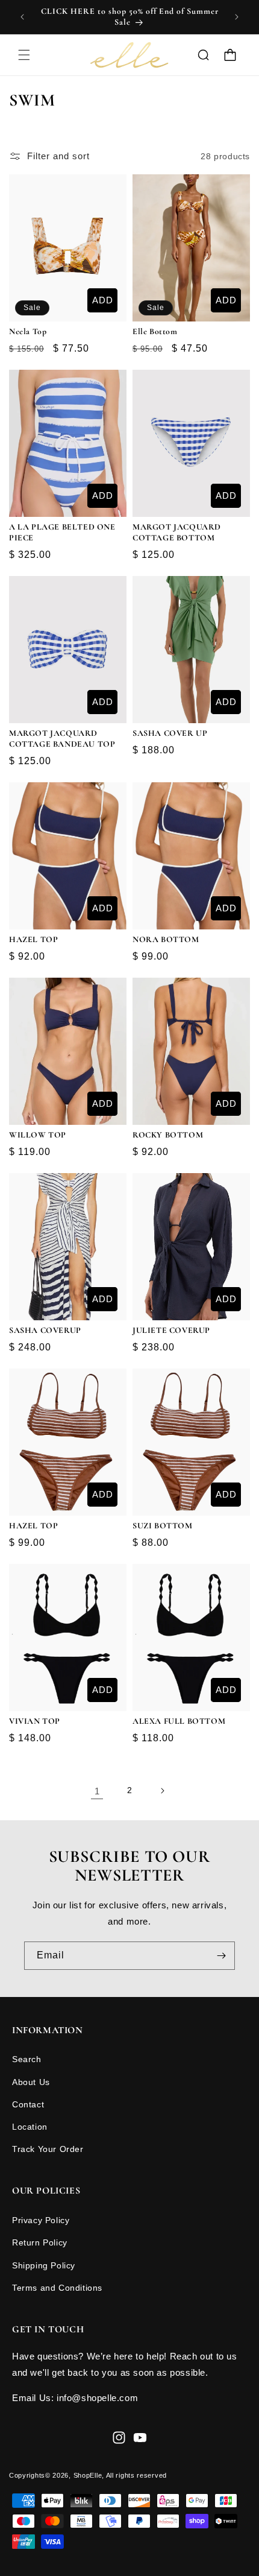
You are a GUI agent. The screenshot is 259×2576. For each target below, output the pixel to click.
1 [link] (97, 1791)
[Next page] (162, 1791)
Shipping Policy (44, 2265)
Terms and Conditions (57, 2288)
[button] (24, 55)
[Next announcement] (237, 17)
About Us (31, 2082)
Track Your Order (48, 2149)
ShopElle (88, 2475)
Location (30, 2127)
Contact (28, 2104)
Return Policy (40, 2242)
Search (27, 2059)
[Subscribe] (221, 1956)
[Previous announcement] (22, 17)
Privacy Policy (41, 2220)
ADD (103, 300)
